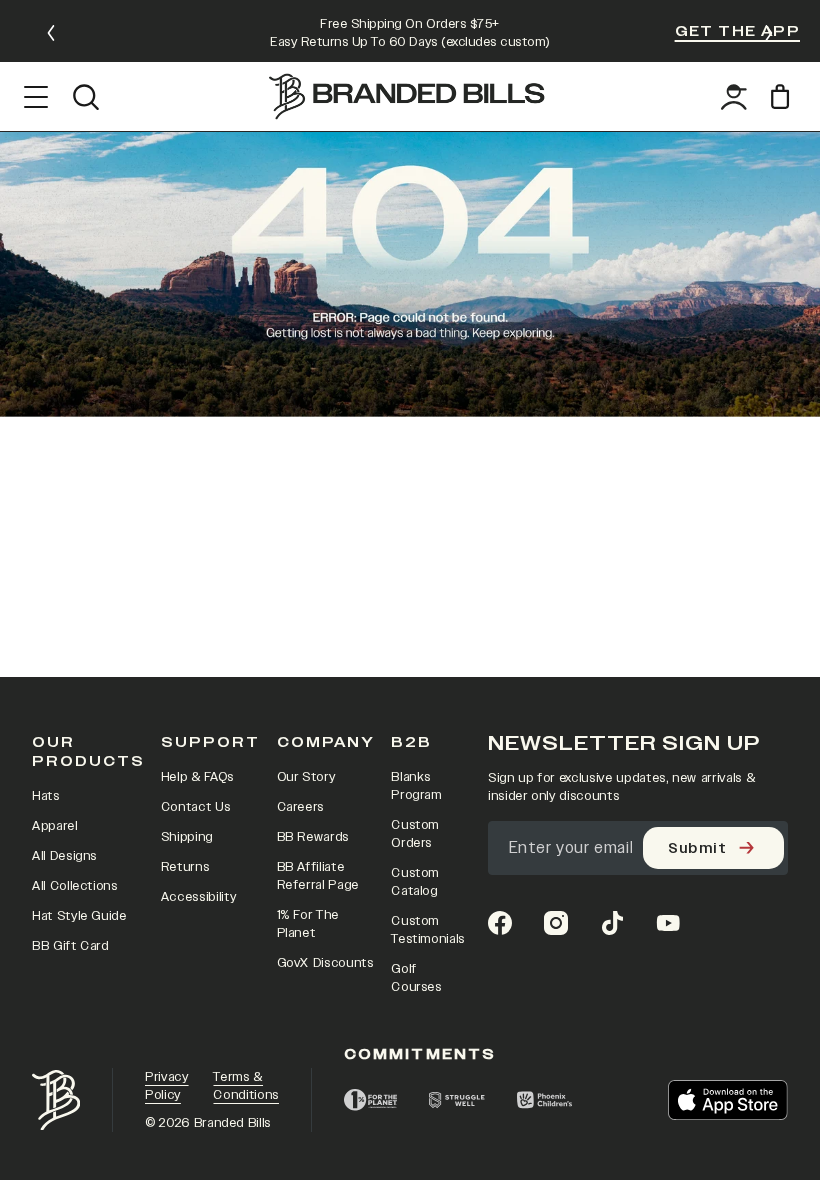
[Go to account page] (734, 97)
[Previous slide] (51, 33)
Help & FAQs (197, 777)
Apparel (55, 826)
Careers (301, 807)
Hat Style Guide (79, 916)
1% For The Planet (308, 924)
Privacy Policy (167, 1086)
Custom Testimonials (428, 930)
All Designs (64, 856)
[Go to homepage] (407, 96)
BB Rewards (313, 837)
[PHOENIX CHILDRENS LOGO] (544, 1100)
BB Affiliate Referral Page (318, 876)
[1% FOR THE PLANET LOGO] (370, 1100)
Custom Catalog (415, 882)
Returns (185, 867)
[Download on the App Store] (728, 1100)
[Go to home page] (56, 1100)
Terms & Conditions (246, 1086)
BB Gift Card (70, 946)
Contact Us (196, 807)
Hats (46, 796)
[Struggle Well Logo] (457, 1100)
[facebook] (500, 923)
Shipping (187, 837)
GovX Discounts (325, 963)
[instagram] (556, 923)
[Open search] (85, 97)
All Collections (75, 886)
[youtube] (668, 923)
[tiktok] (612, 923)
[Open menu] (36, 97)
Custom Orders (415, 834)
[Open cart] (783, 96)
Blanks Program (416, 786)
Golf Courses (416, 978)
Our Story (306, 777)
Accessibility (198, 897)
